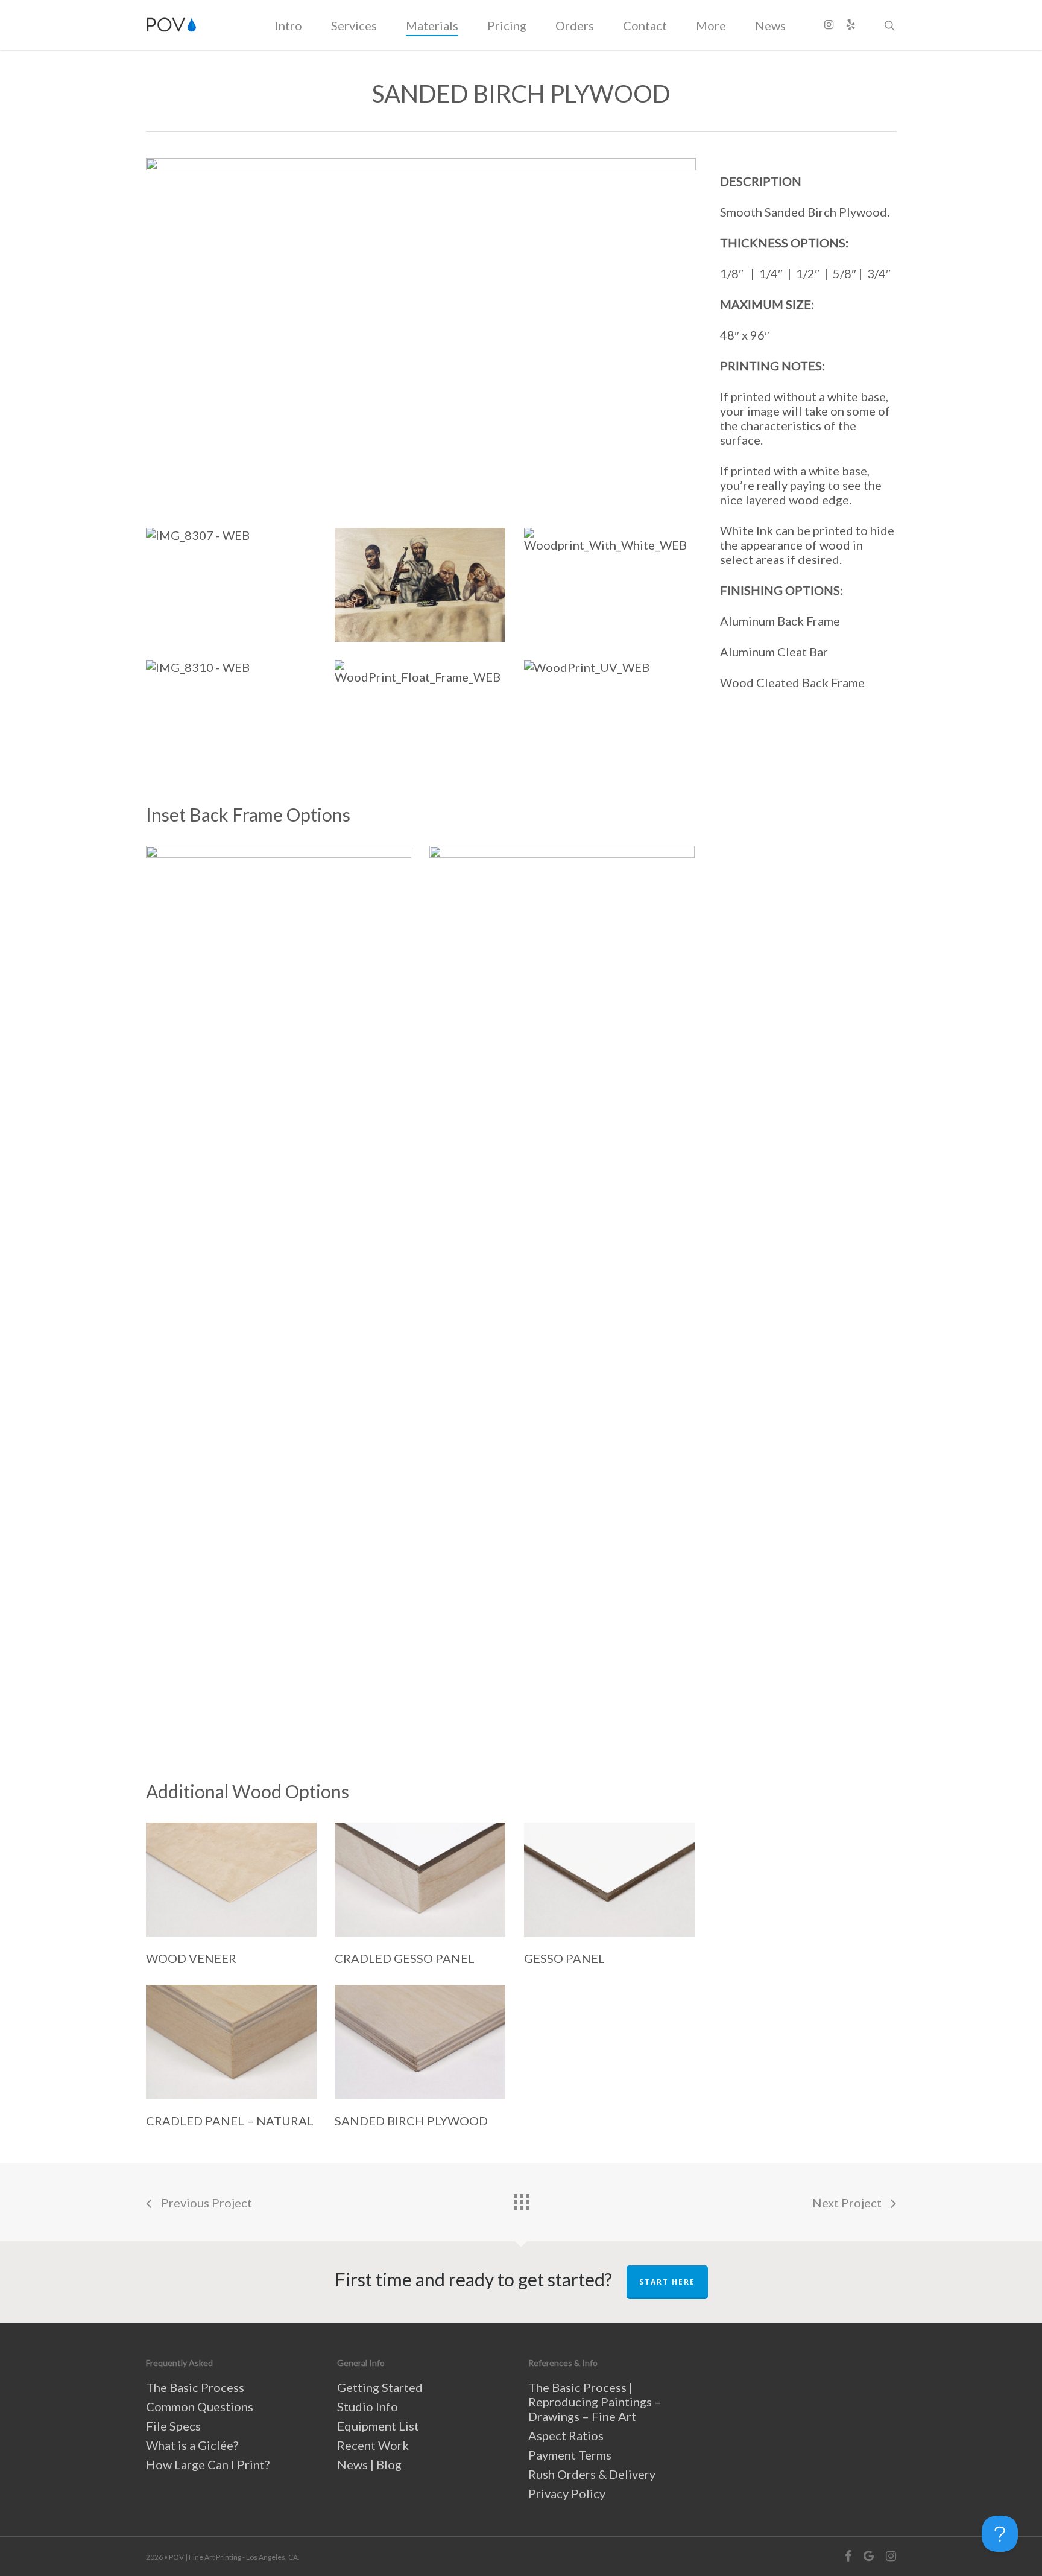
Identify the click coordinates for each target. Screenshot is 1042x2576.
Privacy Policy (567, 2493)
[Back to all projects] (521, 2199)
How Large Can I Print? (208, 2464)
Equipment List (378, 2426)
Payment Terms (570, 2455)
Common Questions (200, 2406)
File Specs (173, 2426)
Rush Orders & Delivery (592, 2474)
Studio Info (368, 2406)
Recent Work (373, 2445)
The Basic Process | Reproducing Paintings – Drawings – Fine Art (595, 2402)
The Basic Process (195, 2387)
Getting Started (380, 2387)
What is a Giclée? (192, 2445)
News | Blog (369, 2464)
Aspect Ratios (566, 2435)
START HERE (667, 2282)
